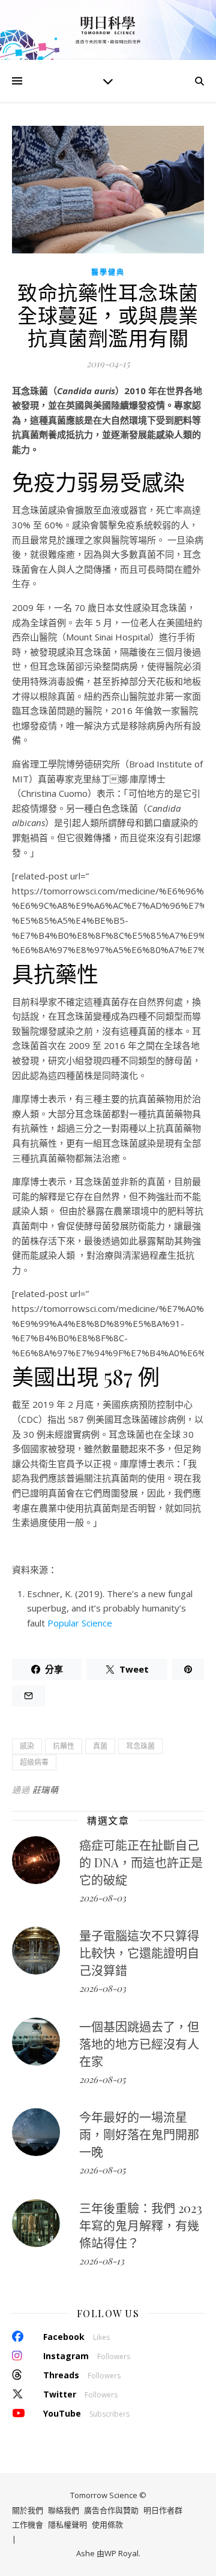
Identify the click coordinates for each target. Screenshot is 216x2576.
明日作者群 (163, 2510)
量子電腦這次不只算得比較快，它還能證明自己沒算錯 (139, 1953)
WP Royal (121, 2553)
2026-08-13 (102, 2261)
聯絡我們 (64, 2510)
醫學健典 (108, 272)
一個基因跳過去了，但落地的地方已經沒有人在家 (139, 2044)
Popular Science (80, 1623)
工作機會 (28, 2524)
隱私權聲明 (67, 2524)
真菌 (100, 1746)
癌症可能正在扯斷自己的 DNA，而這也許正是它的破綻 (141, 1862)
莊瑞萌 (46, 1790)
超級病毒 (34, 1762)
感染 (27, 1746)
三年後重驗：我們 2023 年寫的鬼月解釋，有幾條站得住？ (141, 2225)
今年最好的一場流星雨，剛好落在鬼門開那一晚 (139, 2134)
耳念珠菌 (140, 1746)
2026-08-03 (103, 1898)
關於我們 (28, 2510)
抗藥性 (64, 1746)
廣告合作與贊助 (111, 2510)
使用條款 (107, 2524)
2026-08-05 (102, 2079)
